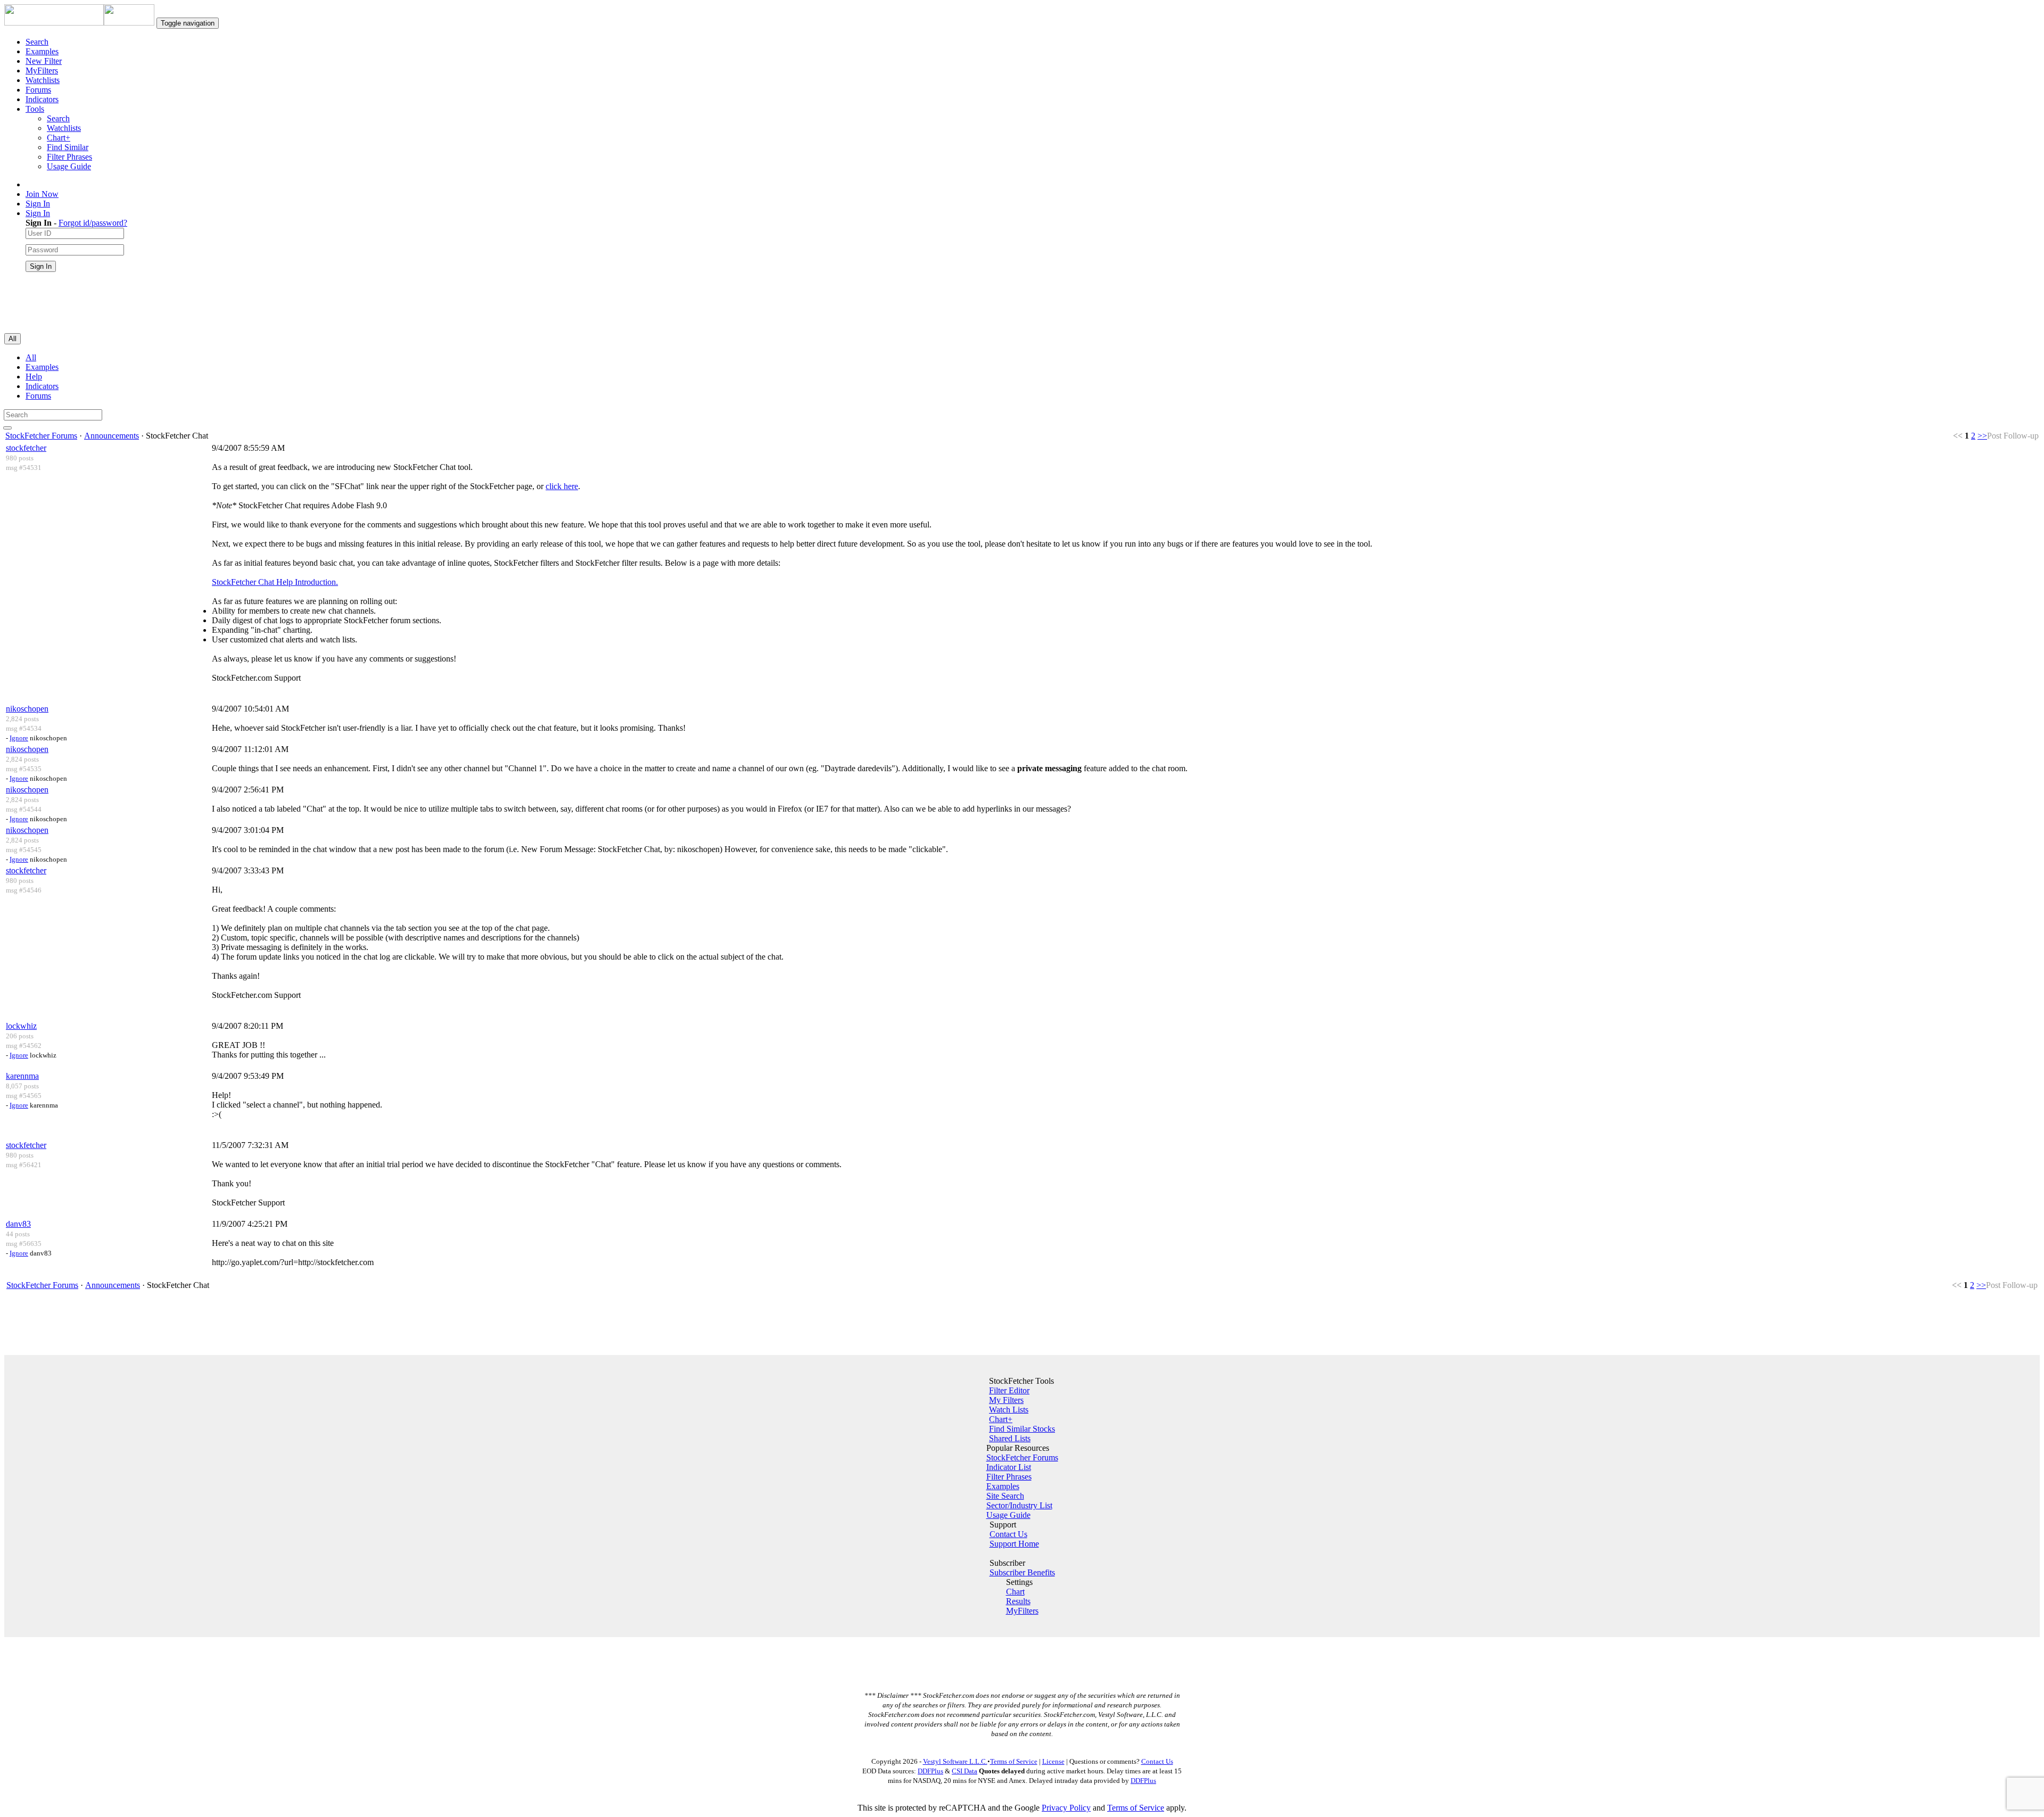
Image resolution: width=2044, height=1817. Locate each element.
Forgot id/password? (93, 223)
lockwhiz (21, 1026)
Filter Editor (1009, 1390)
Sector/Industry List (1019, 1505)
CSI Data (965, 1771)
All (31, 357)
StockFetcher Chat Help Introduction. (275, 582)
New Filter (44, 61)
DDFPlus (930, 1771)
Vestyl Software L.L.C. (955, 1761)
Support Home (1014, 1544)
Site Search (1005, 1496)
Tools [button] (35, 109)
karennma (22, 1076)
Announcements (112, 436)
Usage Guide (69, 166)
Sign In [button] (38, 213)
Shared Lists (1010, 1438)
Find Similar (68, 147)
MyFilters (42, 71)
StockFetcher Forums (41, 436)
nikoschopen (27, 709)
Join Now (42, 194)
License (1053, 1761)
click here (562, 486)
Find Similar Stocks (1022, 1429)
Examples (42, 51)
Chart (1015, 1592)
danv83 (18, 1224)
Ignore (19, 738)
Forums (38, 90)
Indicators (42, 99)
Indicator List (1009, 1467)
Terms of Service (1014, 1761)
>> (1982, 436)
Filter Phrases (69, 157)
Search (37, 42)
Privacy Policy (1066, 1808)
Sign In (38, 204)
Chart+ (59, 138)
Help (34, 377)
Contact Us (1008, 1534)
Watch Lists (1009, 1410)
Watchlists (43, 80)
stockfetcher (26, 448)
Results (1018, 1601)
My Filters (1006, 1400)
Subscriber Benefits (1022, 1572)
